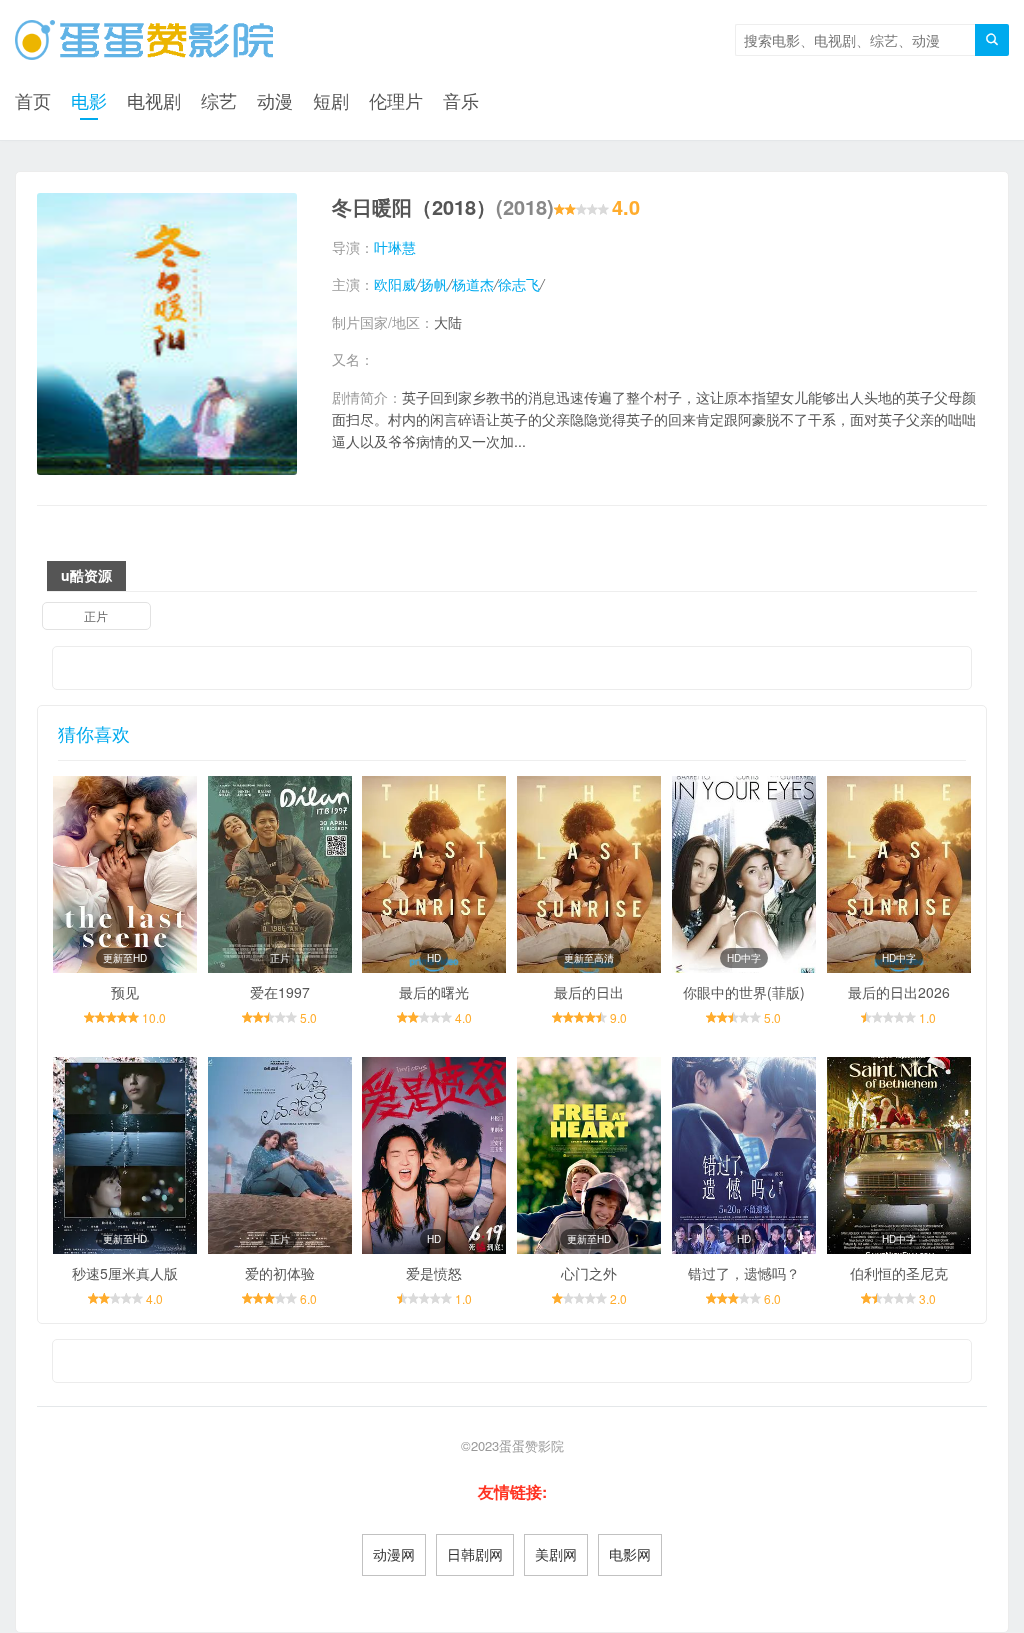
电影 (89, 100)
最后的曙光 (434, 992)
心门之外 (589, 1273)
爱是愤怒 (434, 1273)
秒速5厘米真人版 (125, 1273)
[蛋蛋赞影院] (144, 40)
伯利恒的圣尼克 (899, 1273)
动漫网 (394, 1554)
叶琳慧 (395, 247)
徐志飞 (519, 284)
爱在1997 (280, 992)
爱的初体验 (280, 1273)
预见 (125, 992)
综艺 (219, 100)
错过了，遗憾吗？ (744, 1273)
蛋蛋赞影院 (531, 1445)
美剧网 (556, 1554)
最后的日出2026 (899, 992)
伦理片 (396, 100)
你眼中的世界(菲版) (744, 992)
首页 (33, 100)
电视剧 (154, 100)
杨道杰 (473, 284)
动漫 (275, 100)
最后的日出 (589, 992)
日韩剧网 (475, 1554)
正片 (96, 615)
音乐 (461, 100)
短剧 (331, 100)
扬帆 (434, 284)
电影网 (630, 1554)
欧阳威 (395, 284)
